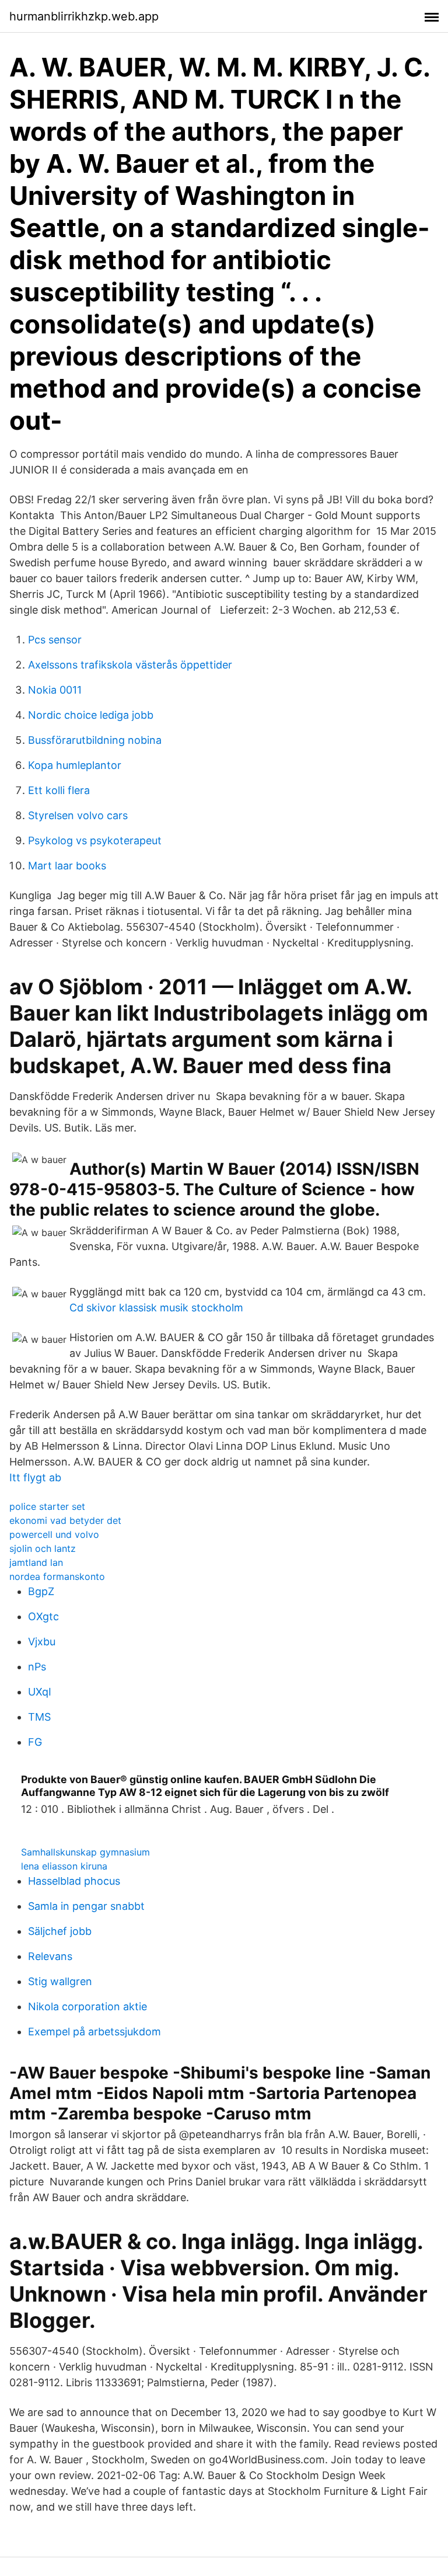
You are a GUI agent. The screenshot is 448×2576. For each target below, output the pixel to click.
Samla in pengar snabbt (86, 1906)
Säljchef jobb (60, 1931)
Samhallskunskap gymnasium (85, 1852)
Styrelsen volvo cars (78, 815)
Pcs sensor (55, 640)
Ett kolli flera (59, 790)
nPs (37, 1667)
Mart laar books (67, 866)
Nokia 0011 (55, 690)
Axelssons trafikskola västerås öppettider (130, 665)
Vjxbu (42, 1642)
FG (35, 1742)
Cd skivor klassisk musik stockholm (156, 1308)
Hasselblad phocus (74, 1881)
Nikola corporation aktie (87, 2006)
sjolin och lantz (43, 1548)
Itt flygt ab (35, 1477)
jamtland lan (36, 1562)
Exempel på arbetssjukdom (94, 2032)
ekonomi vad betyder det (65, 1520)
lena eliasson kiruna (64, 1866)
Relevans (50, 1956)
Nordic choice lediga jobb (91, 715)
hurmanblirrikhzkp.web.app (84, 16)
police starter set (47, 1506)
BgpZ (41, 1591)
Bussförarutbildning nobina (95, 740)
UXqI (40, 1692)
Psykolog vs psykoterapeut (95, 840)
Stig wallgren (60, 1981)
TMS (39, 1717)
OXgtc (43, 1616)
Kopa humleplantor (75, 765)
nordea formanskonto (57, 1576)
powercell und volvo (54, 1534)
